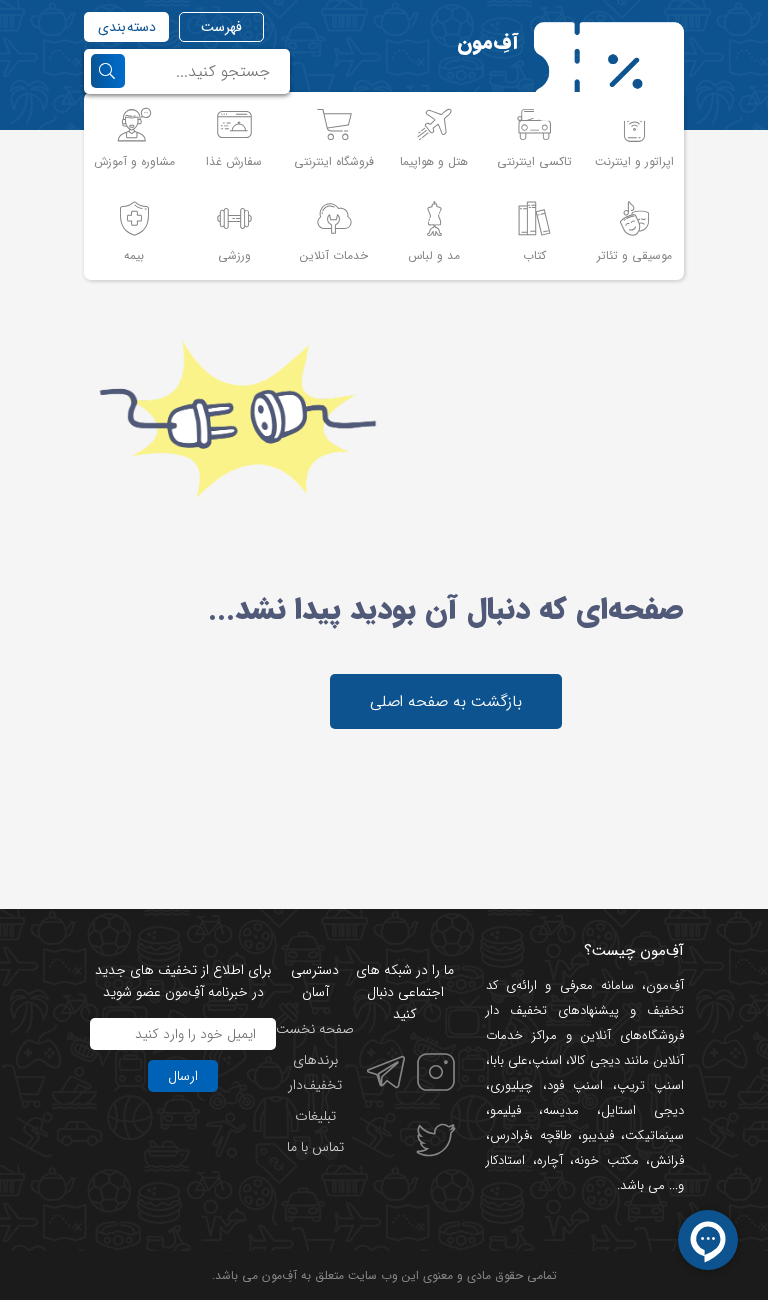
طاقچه (552, 1135)
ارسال (183, 1076)
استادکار (505, 1160)
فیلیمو (505, 1110)
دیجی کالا (594, 1060)
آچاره (550, 1160)
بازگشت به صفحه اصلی (446, 701)
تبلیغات (315, 1116)
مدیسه (561, 1110)
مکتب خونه (606, 1160)
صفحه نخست (315, 1029)
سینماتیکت (654, 1135)
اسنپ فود (575, 1085)
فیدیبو (598, 1135)
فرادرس (509, 1135)
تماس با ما (315, 1147)
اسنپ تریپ (651, 1085)
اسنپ (547, 1060)
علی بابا (509, 1060)
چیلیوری (511, 1085)
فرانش (667, 1160)
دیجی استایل (642, 1110)
